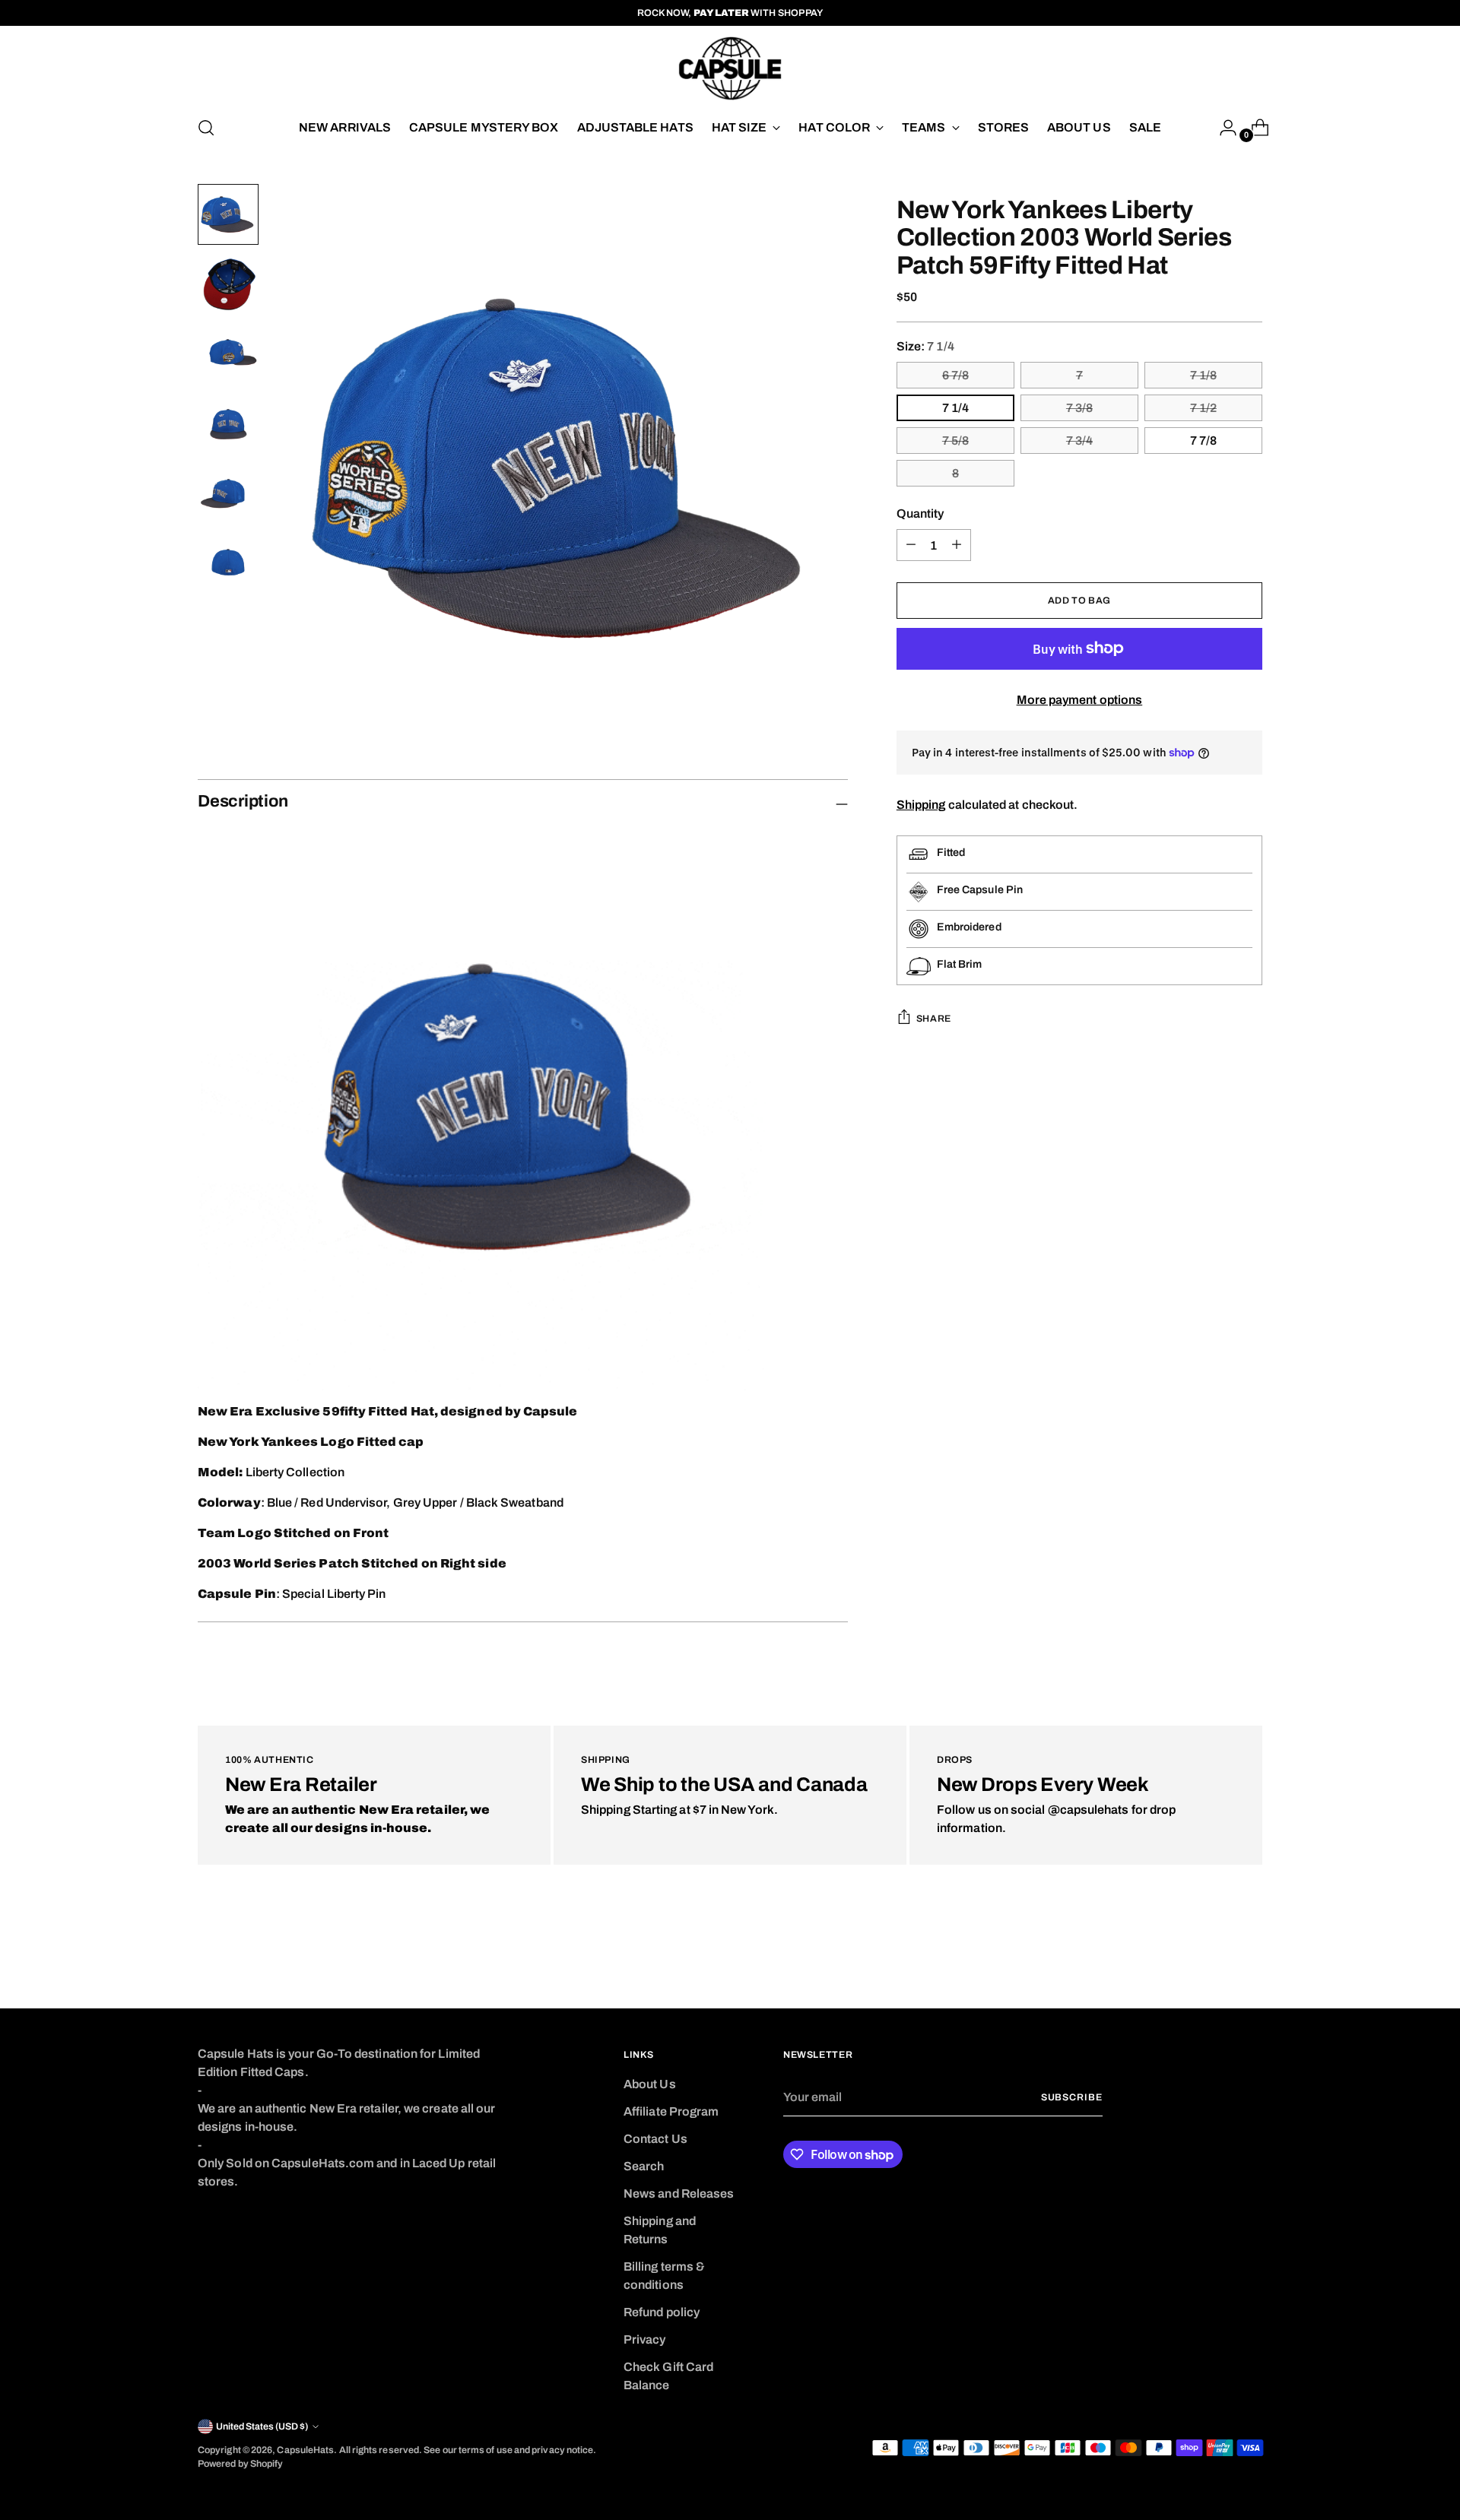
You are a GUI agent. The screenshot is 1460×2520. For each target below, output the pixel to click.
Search (644, 2166)
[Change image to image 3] (228, 354)
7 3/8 (1079, 408)
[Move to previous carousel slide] (1214, 1957)
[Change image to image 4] (228, 424)
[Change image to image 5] (228, 494)
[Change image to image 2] (228, 284)
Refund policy (662, 2312)
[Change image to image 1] (228, 214)
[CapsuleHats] (730, 68)
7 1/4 (955, 408)
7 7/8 (1203, 441)
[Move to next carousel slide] (1249, 1956)
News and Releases (679, 2194)
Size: (925, 346)
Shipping (921, 805)
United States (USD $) (262, 2426)
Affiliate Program (671, 2111)
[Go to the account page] (1222, 128)
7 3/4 (1079, 441)
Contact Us (655, 2139)
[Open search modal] (206, 128)
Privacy (645, 2339)
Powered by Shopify (240, 2464)
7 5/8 (955, 441)
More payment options (1080, 700)
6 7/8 (955, 375)
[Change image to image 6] (228, 564)
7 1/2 (1203, 408)
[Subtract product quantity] (957, 545)
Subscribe (1072, 2097)
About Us (650, 2084)
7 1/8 (1203, 375)
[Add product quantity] (911, 545)
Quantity (920, 514)
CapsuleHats (305, 2450)
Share (934, 1019)
